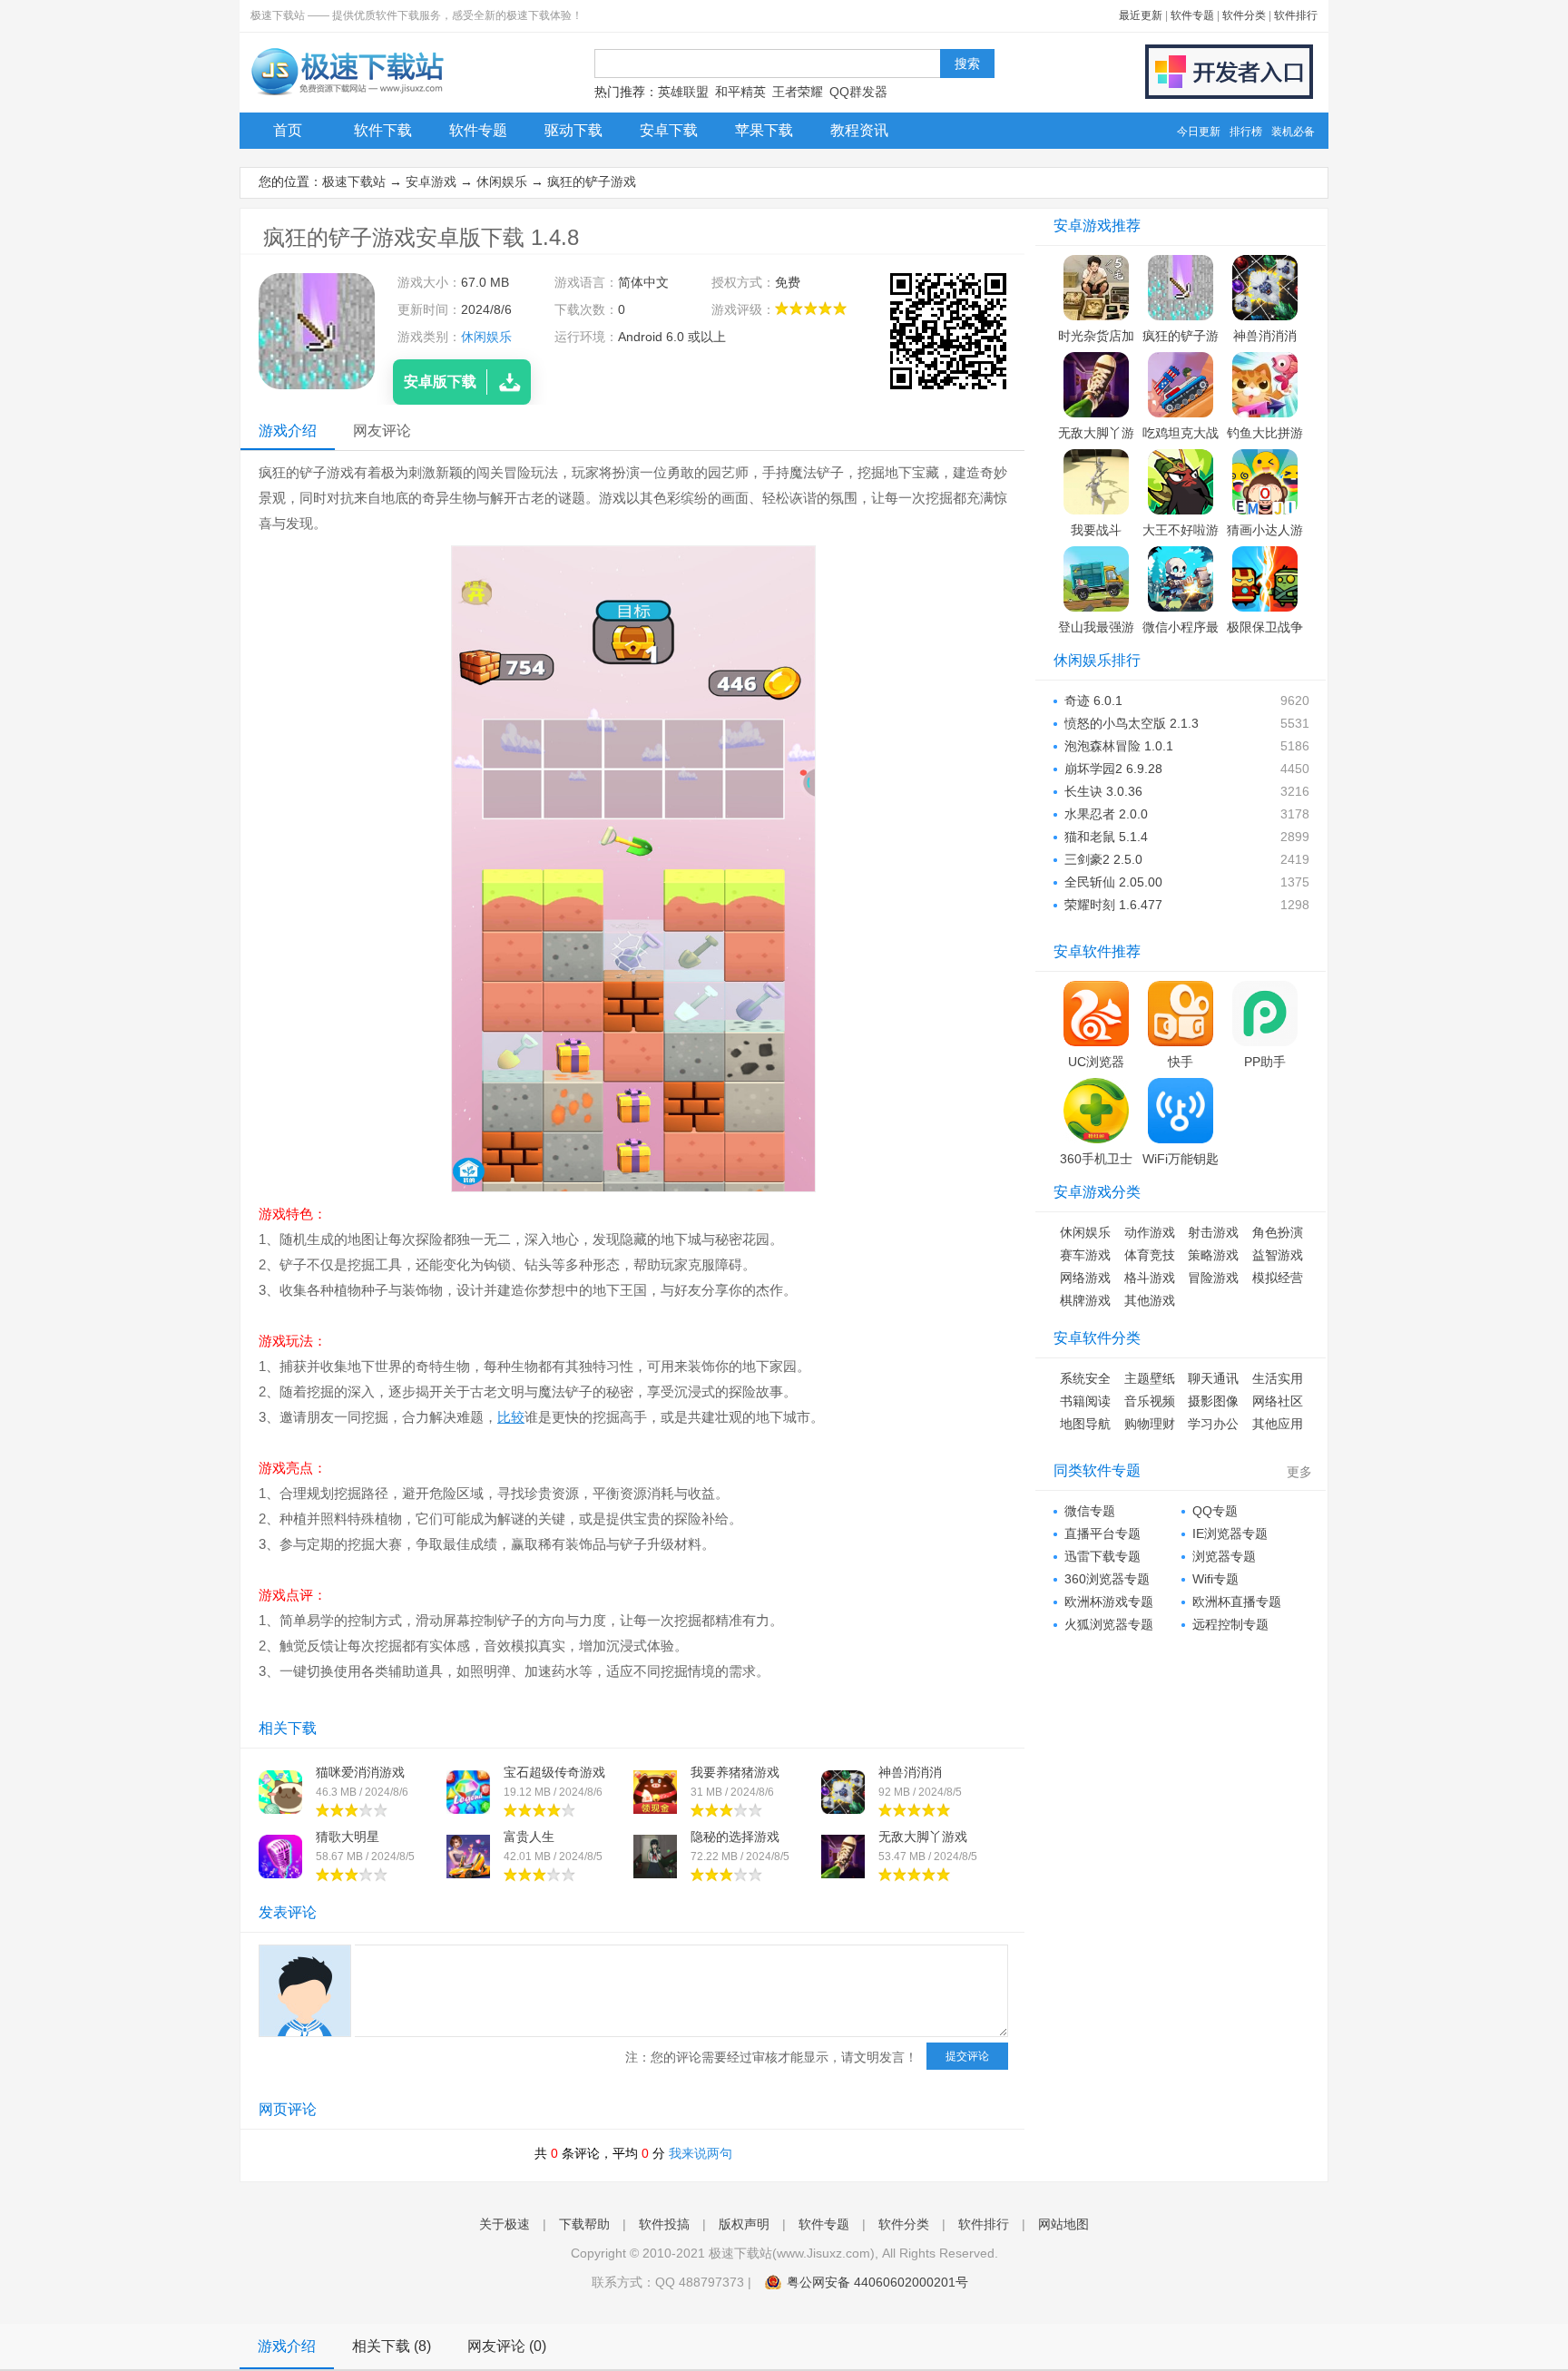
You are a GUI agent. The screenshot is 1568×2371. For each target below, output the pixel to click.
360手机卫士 (1096, 1159)
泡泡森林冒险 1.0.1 (1119, 746)
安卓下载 (669, 130)
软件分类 (1244, 15)
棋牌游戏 (1085, 1300)
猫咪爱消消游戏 (360, 1772)
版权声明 (744, 2224)
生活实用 (1278, 1378)
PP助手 (1265, 1062)
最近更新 (1141, 15)
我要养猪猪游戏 (735, 1772)
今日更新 (1199, 132)
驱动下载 (573, 130)
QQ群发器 (858, 92)
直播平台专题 (1102, 1533)
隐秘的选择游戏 (735, 1837)
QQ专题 (1215, 1511)
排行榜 (1246, 132)
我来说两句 (701, 2153)
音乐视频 (1150, 1401)
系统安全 (1085, 1378)
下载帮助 (584, 2224)
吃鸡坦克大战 (1181, 433)
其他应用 (1278, 1424)
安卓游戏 (431, 181)
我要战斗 (1096, 530)
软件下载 (383, 130)
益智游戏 (1278, 1255)
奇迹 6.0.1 (1093, 701)
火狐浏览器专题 (1109, 1624)
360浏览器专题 (1107, 1579)
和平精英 (740, 92)
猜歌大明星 (348, 1837)
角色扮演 (1278, 1232)
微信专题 (1090, 1511)
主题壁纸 (1150, 1378)
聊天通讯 (1213, 1378)
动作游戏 (1150, 1232)
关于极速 (505, 2224)
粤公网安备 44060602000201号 (877, 2282)
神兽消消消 (910, 1772)
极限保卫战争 (1265, 627)
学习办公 (1213, 1424)
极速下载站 (354, 181)
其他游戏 (1150, 1300)
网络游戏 (1085, 1278)
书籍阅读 (1085, 1401)
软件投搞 (664, 2224)
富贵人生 (529, 1837)
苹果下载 (764, 130)
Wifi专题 (1215, 1579)
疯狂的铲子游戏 (592, 181)
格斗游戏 (1150, 1278)
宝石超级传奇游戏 (554, 1772)
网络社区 (1278, 1401)
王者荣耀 (798, 92)
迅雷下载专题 (1102, 1556)
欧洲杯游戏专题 (1109, 1602)
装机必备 (1293, 132)
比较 (511, 1417)
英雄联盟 (683, 92)
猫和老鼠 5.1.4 (1106, 837)
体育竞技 (1150, 1255)
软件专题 (1192, 15)
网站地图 (1063, 2224)
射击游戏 (1213, 1232)
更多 (1299, 1472)
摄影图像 (1213, 1401)
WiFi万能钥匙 (1181, 1159)
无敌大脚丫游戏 (923, 1837)
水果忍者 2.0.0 (1106, 814)
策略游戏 (1213, 1255)
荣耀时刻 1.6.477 (1113, 905)
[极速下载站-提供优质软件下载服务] (346, 95)
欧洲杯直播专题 (1237, 1602)
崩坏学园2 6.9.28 (1113, 769)
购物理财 (1150, 1424)
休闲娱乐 (502, 181)
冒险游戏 (1213, 1278)
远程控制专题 (1230, 1624)
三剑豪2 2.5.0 (1103, 859)
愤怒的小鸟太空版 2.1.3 (1132, 723)
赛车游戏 (1085, 1255)
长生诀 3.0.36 (1103, 791)
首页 (288, 130)
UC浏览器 (1096, 1062)
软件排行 (1296, 15)
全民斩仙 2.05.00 (1113, 882)
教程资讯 (859, 130)
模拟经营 (1278, 1278)
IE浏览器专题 (1230, 1533)
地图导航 (1085, 1424)
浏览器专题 (1224, 1556)
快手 (1181, 1062)
